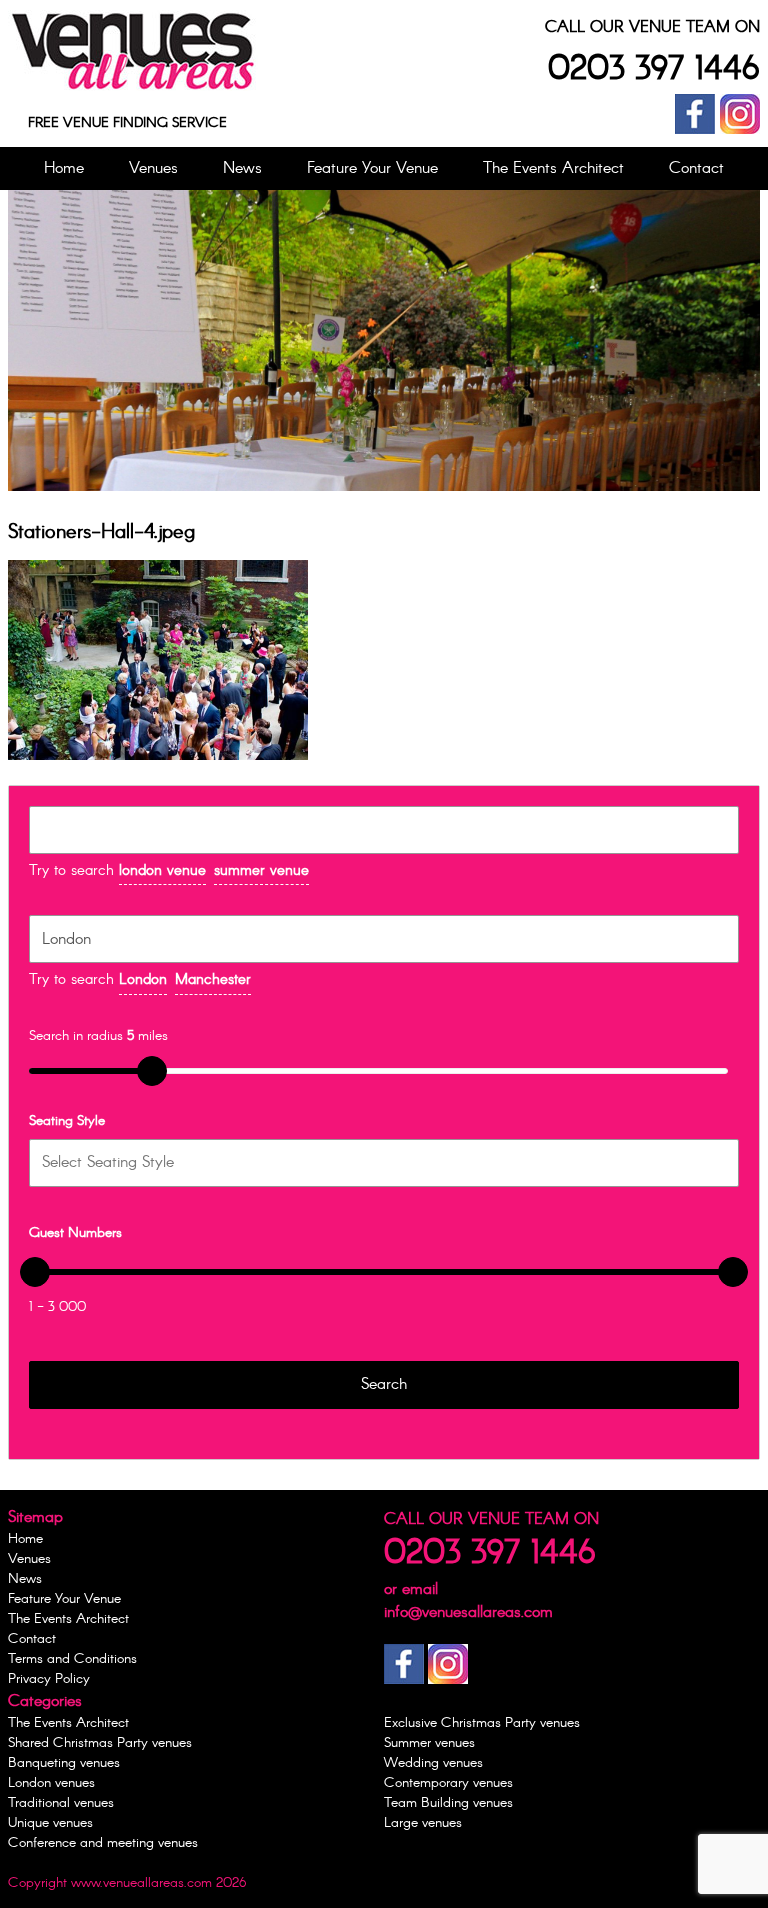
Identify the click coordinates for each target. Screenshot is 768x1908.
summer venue (261, 871)
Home (64, 168)
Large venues (423, 1823)
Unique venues (50, 1823)
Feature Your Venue (372, 168)
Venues (153, 168)
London (143, 980)
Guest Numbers (75, 1232)
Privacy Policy (49, 1679)
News (242, 168)
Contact (696, 168)
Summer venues (429, 1743)
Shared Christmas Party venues (100, 1743)
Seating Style (67, 1120)
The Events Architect (553, 168)
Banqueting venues (64, 1763)
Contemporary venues (448, 1783)
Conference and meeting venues (103, 1843)
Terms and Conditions (72, 1659)
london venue (162, 871)
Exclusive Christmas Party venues (482, 1723)
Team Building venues (448, 1803)
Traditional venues (61, 1803)
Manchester (213, 980)
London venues (51, 1783)
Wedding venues (433, 1763)
